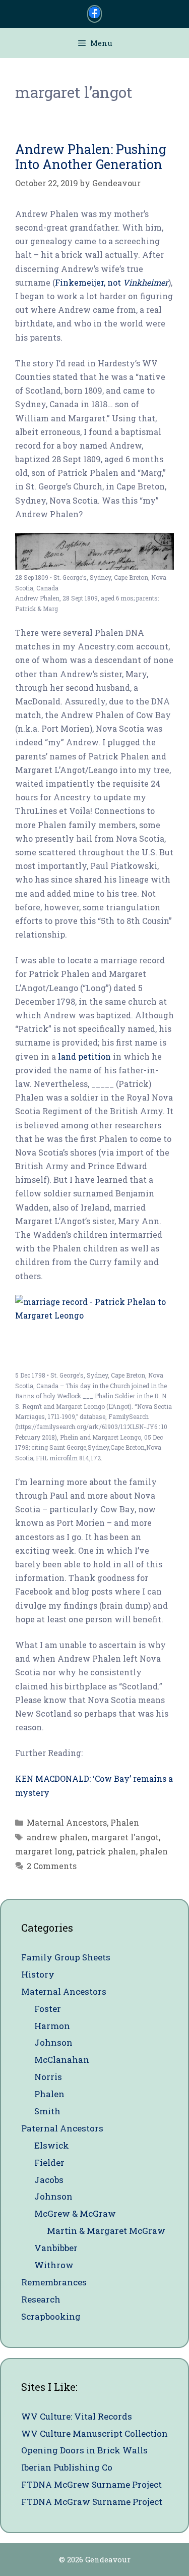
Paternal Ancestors (62, 2128)
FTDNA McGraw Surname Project (92, 2502)
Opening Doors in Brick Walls (84, 2450)
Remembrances (54, 2282)
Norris (48, 2077)
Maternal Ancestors (67, 1822)
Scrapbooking (51, 2316)
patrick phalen (106, 1851)
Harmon (52, 2026)
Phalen (125, 1822)
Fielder (49, 2162)
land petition (84, 1056)
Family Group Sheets (66, 1957)
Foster (48, 2009)
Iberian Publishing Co (67, 2467)
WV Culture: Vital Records (77, 2416)
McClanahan (62, 2060)
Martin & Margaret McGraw (106, 2231)
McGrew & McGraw (75, 2213)
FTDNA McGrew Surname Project (91, 2484)
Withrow (54, 2265)
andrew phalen (57, 1837)
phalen (154, 1851)
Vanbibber (56, 2248)
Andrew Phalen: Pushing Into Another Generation (91, 157)
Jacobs (49, 2180)
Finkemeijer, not (112, 282)
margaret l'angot (125, 1837)
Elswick (52, 2145)
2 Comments (52, 1866)
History (38, 1974)
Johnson (53, 2042)
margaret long (44, 1851)
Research (41, 2299)
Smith (47, 2111)
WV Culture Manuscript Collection (94, 2433)
